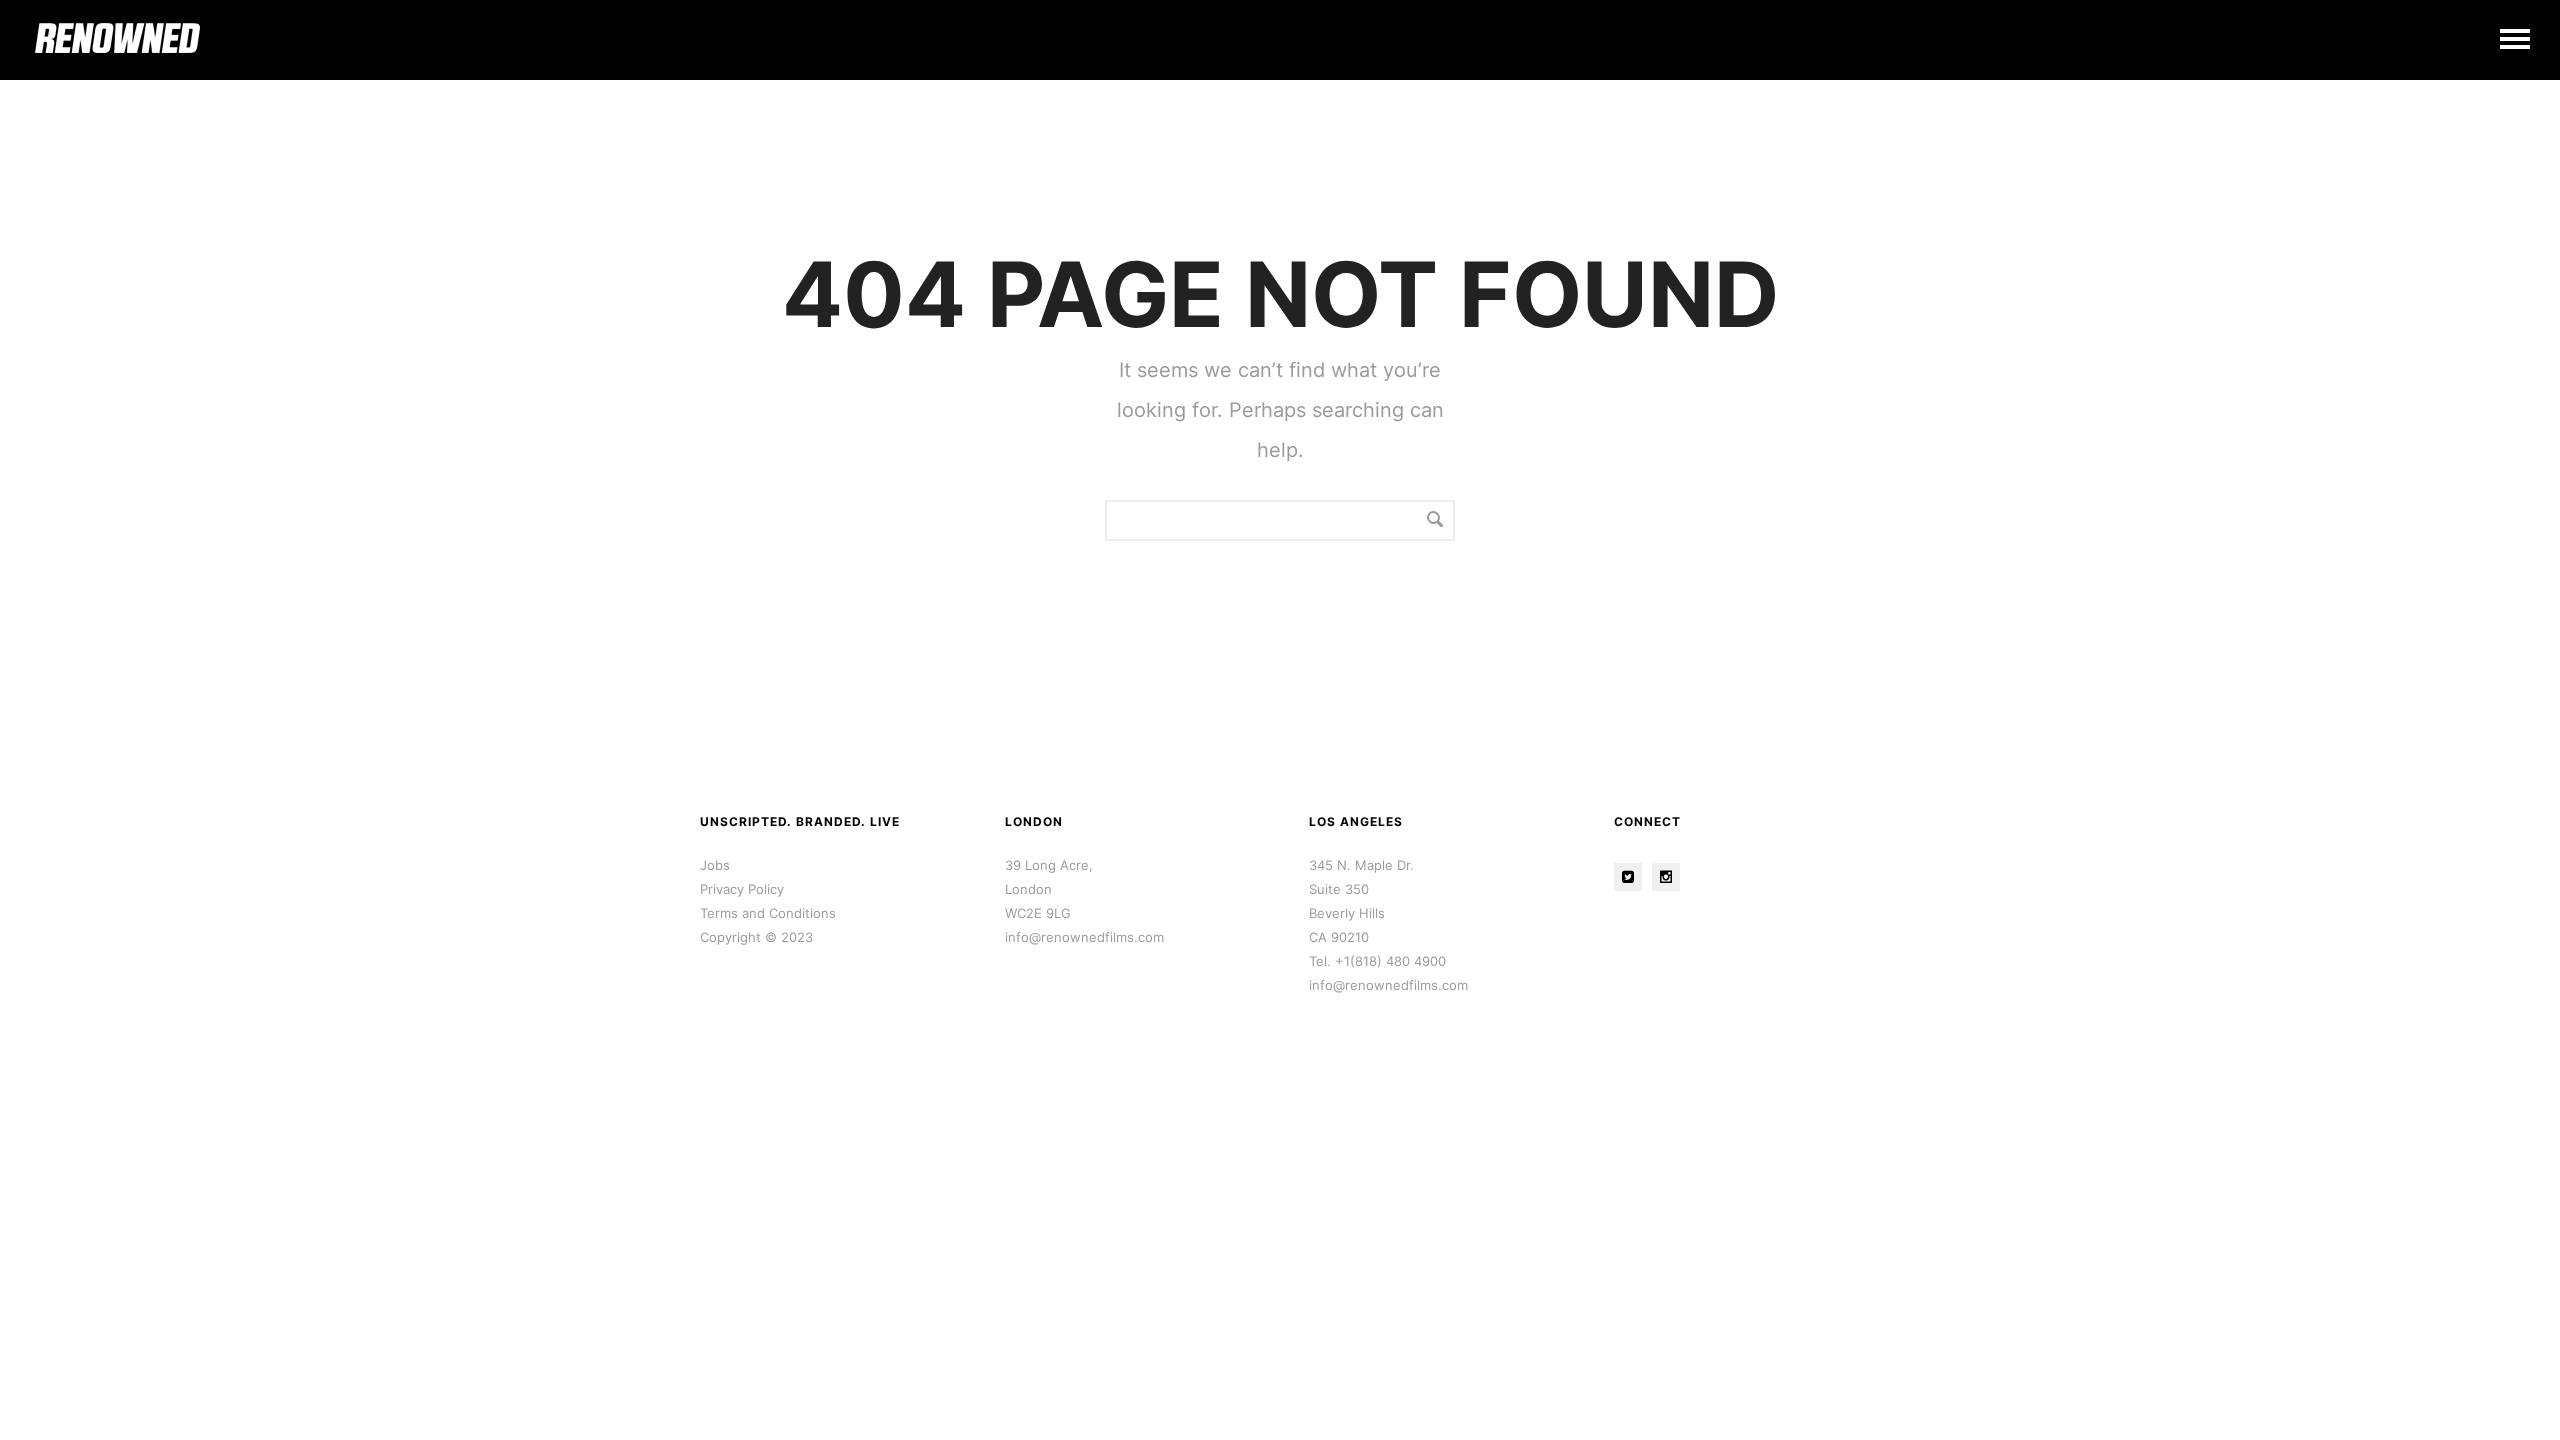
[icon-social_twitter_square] (1633, 877)
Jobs (715, 865)
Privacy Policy (742, 889)
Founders (2410, 23)
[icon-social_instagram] (1671, 877)
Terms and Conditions (768, 913)
